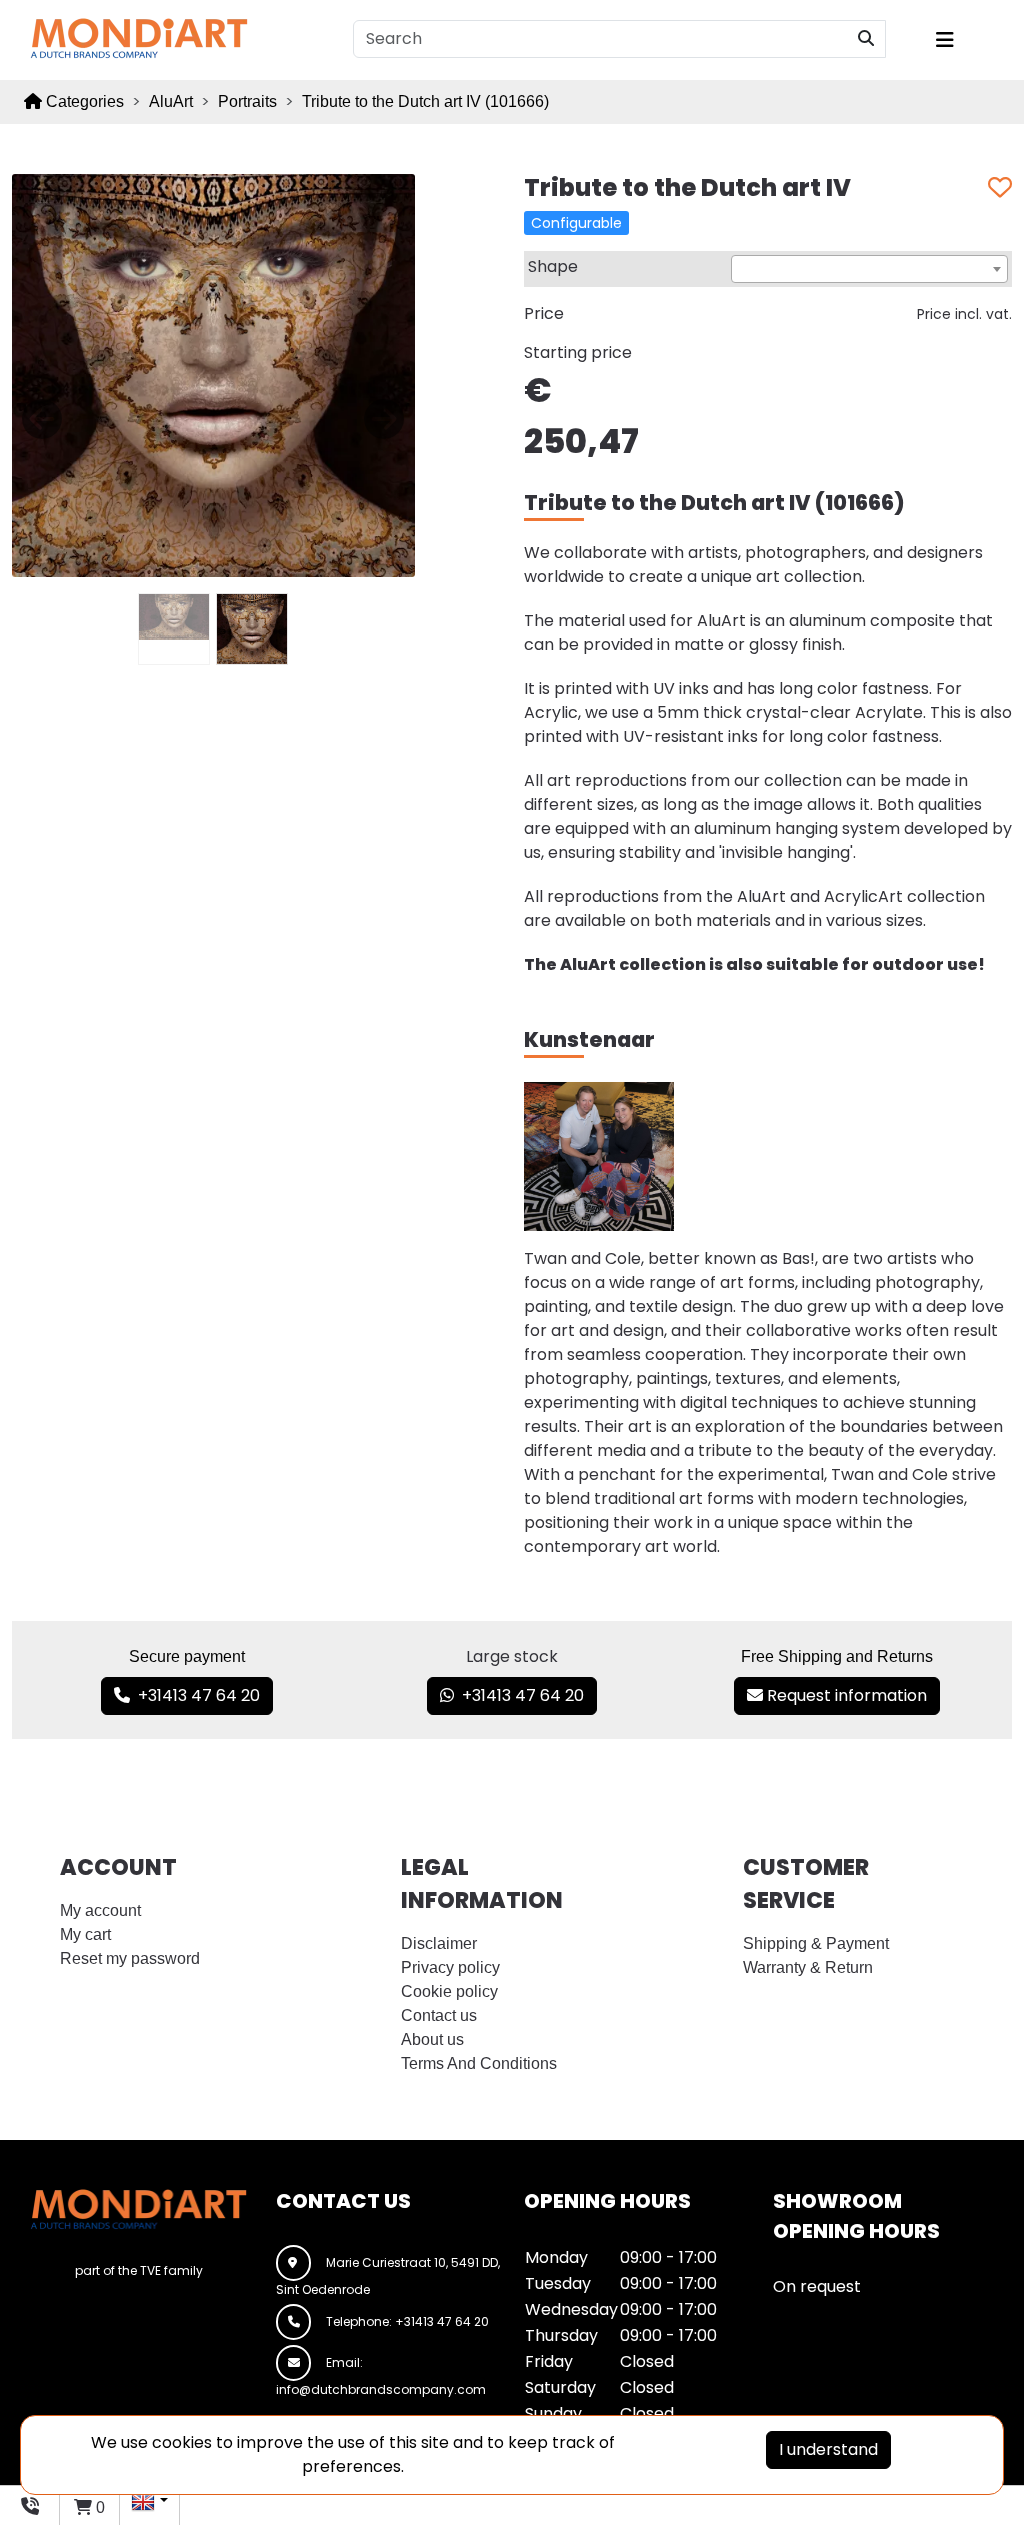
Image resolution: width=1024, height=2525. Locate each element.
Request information (845, 1695)
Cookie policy (449, 1991)
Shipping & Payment (816, 1943)
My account (100, 1910)
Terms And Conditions (479, 2063)
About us (432, 2039)
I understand (828, 2449)
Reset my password (130, 1958)
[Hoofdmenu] (966, 40)
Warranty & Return (808, 1967)
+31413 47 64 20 (195, 1695)
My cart (85, 1934)
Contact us (439, 2015)
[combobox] (869, 269)
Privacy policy (450, 1967)
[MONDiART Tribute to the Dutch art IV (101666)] (213, 374)
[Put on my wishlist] (1000, 188)
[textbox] (869, 270)
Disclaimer (439, 1943)
